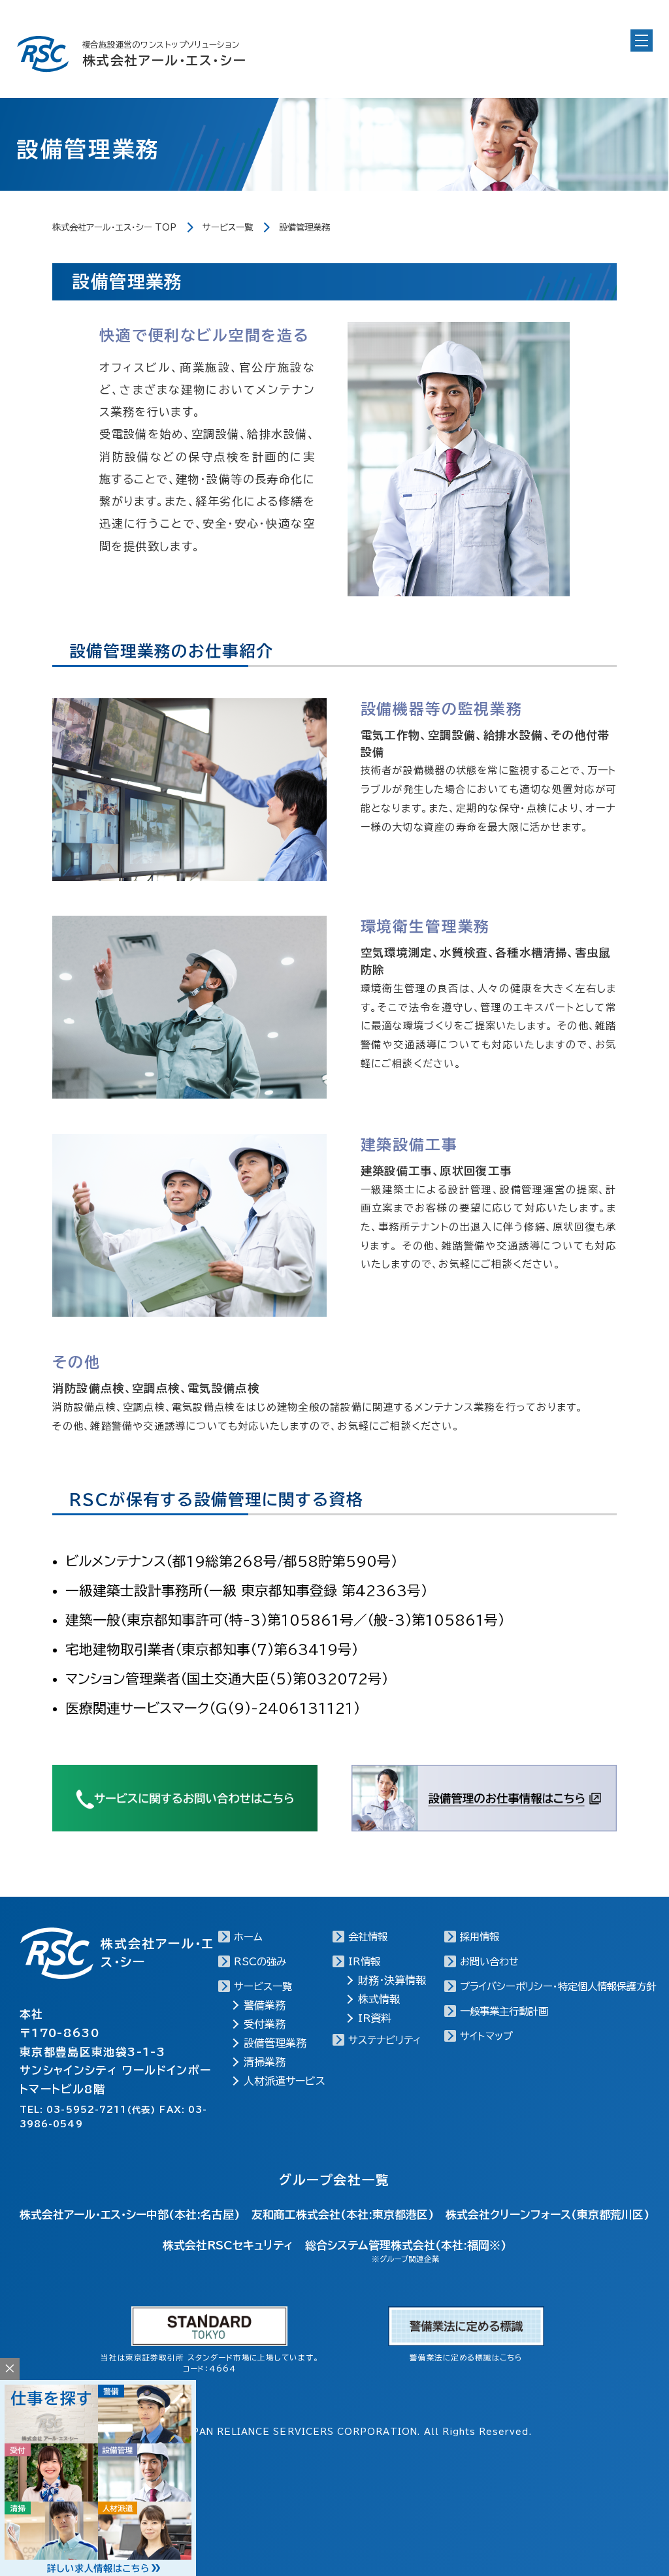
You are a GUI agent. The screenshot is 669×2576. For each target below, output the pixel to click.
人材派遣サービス (285, 2081)
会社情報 (368, 1937)
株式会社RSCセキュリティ (228, 2245)
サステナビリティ (385, 2040)
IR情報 (364, 1962)
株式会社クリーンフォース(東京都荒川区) (547, 2214)
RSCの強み (260, 1962)
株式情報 (379, 1999)
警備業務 (265, 2005)
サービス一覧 (228, 227)
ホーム (248, 1937)
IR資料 (375, 2018)
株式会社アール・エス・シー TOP (114, 227)
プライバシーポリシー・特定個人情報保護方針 (558, 1987)
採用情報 (480, 1937)
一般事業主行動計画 (504, 2011)
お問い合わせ (489, 1962)
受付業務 (265, 2024)
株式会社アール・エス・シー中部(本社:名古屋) (130, 2214)
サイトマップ (486, 2036)
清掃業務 (265, 2062)
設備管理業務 (275, 2043)
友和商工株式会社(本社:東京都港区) (343, 2214)
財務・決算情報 (392, 1980)
